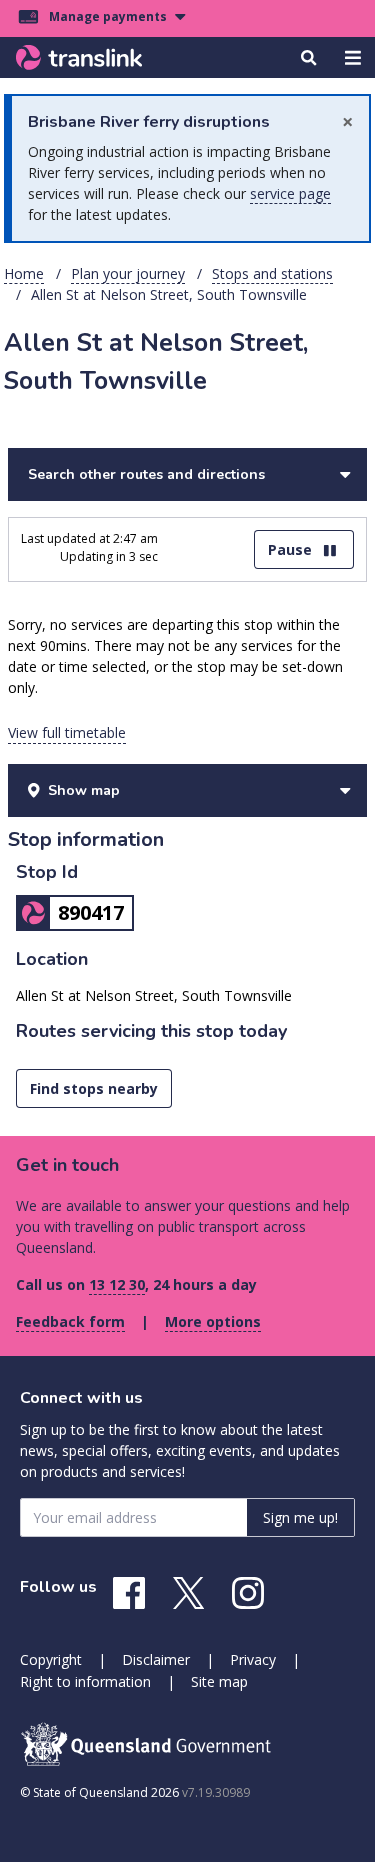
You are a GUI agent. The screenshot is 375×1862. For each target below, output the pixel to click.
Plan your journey (128, 273)
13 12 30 (117, 1284)
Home (24, 273)
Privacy (253, 1659)
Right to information (85, 1681)
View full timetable (67, 732)
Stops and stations (272, 273)
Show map (84, 790)
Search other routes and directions (146, 474)
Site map (219, 1681)
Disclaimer (156, 1659)
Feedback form (70, 1321)
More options (213, 1321)
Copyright (51, 1659)
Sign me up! (300, 1517)
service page (290, 193)
